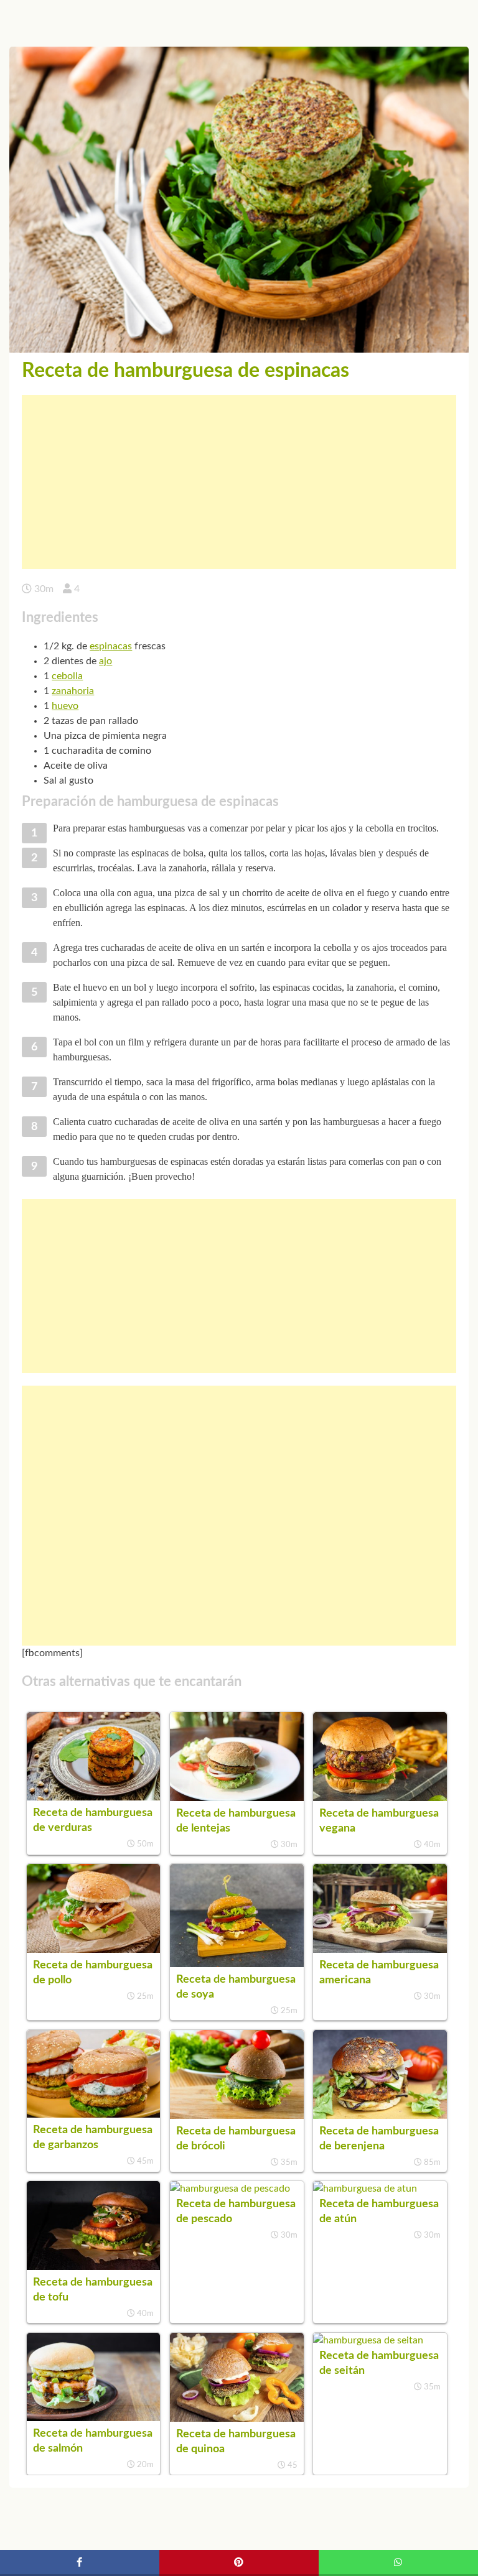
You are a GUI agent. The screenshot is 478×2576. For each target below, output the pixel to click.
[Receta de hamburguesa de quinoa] (237, 2419)
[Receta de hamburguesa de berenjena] (380, 2116)
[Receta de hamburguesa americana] (380, 1950)
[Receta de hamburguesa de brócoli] (237, 2116)
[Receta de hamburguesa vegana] (380, 1798)
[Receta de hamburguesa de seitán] (368, 2340)
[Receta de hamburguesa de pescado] (230, 2189)
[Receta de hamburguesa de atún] (365, 2189)
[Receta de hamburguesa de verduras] (93, 1797)
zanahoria (73, 691)
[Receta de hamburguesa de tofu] (93, 2267)
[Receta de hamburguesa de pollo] (93, 1950)
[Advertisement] (239, 482)
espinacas (111, 646)
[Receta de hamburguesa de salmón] (93, 2418)
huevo (65, 706)
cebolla (67, 676)
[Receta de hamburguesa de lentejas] (237, 1798)
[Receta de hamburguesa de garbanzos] (93, 2115)
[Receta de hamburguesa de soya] (237, 1964)
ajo (105, 661)
